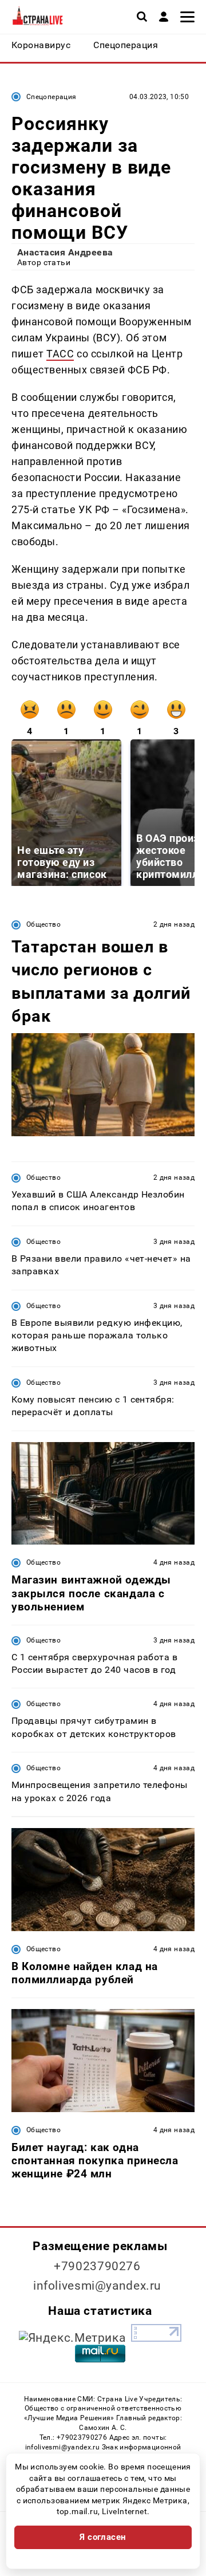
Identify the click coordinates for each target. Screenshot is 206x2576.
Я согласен (103, 2537)
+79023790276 (97, 2266)
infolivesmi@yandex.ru (97, 2286)
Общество (43, 924)
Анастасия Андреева (65, 252)
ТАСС (60, 354)
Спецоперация (51, 97)
